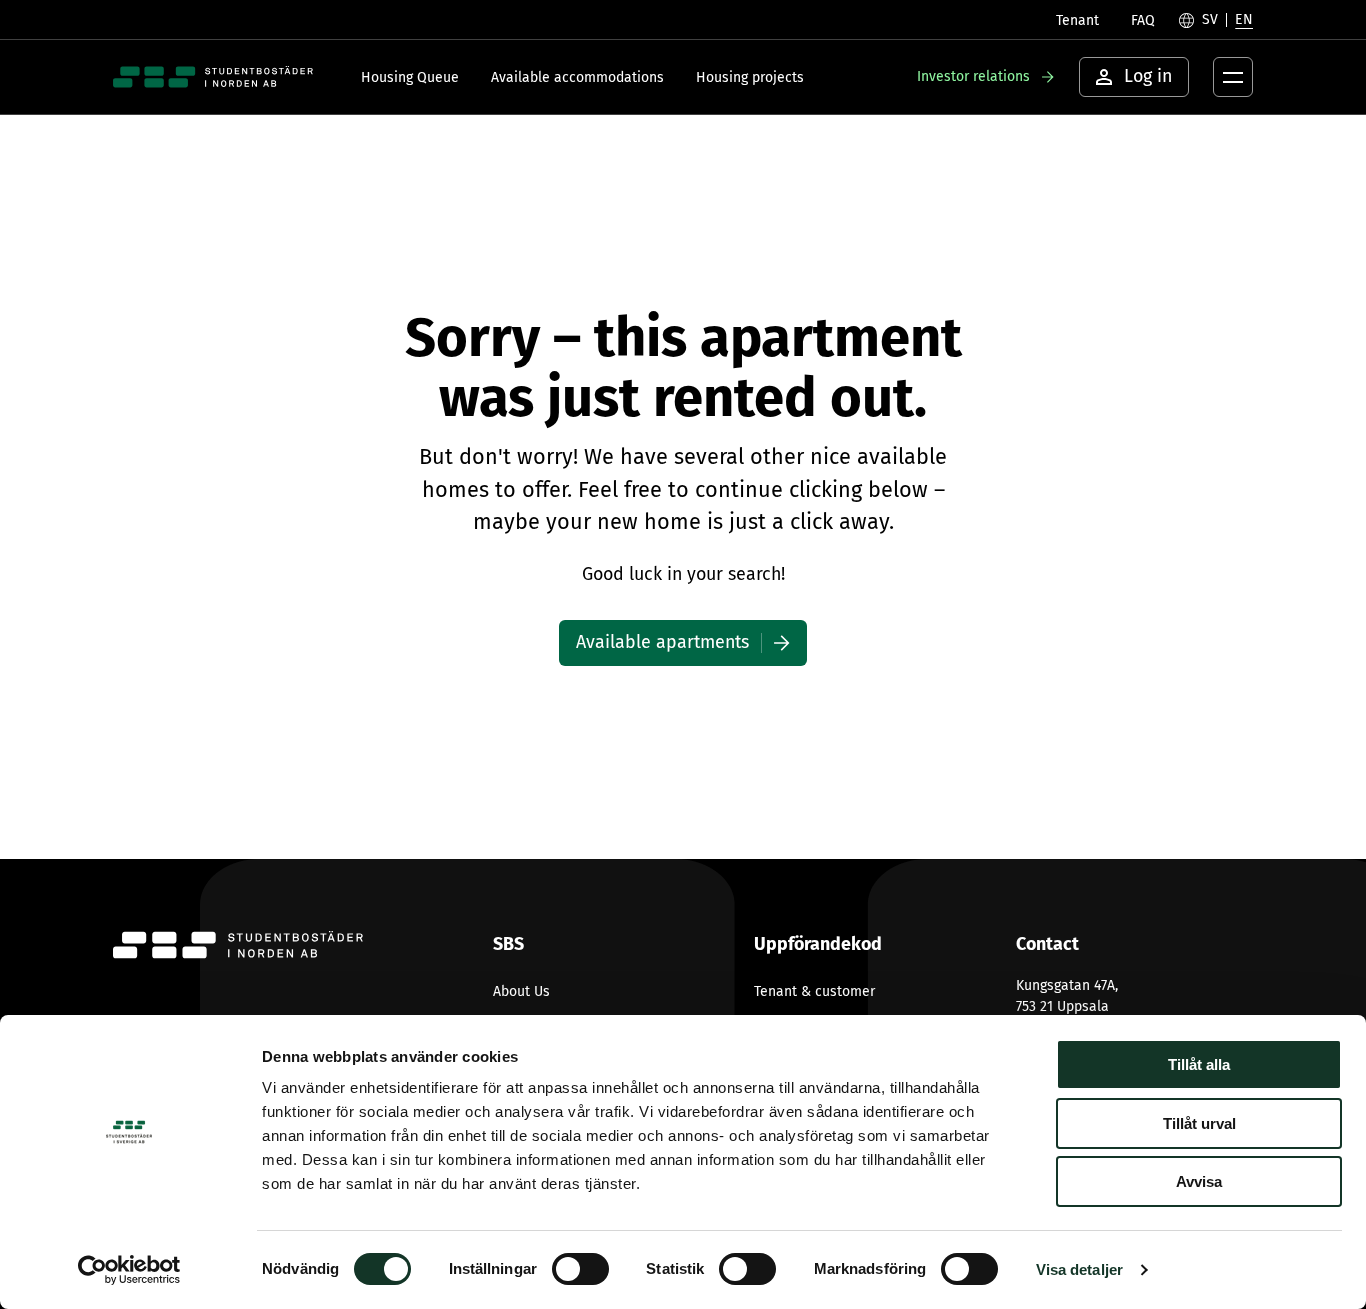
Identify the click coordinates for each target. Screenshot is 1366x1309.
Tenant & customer (814, 991)
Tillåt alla (1199, 1064)
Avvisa (1199, 1181)
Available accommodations (577, 77)
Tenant (1077, 20)
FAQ (1143, 20)
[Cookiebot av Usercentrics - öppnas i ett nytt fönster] (129, 1270)
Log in (1148, 76)
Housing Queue (410, 77)
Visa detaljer (1079, 1269)
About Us (521, 991)
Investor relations (973, 76)
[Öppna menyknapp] (1233, 77)
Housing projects (750, 77)
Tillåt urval (1199, 1123)
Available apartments (662, 642)
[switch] (580, 1269)
